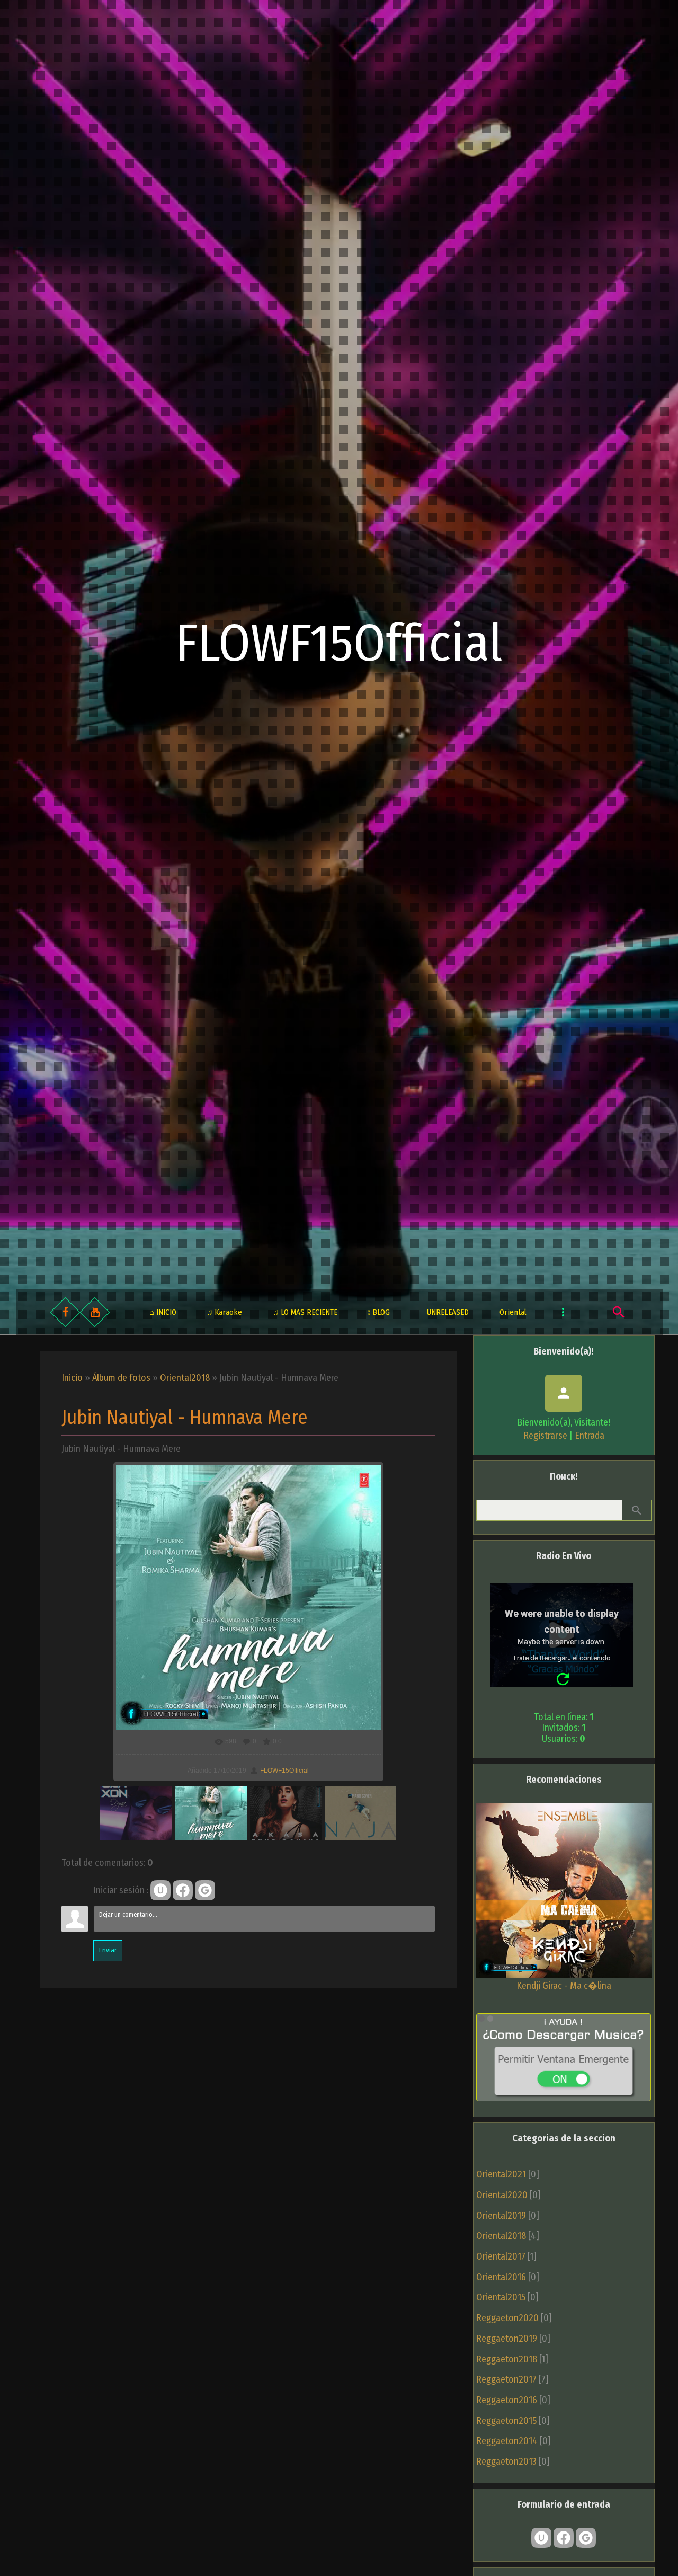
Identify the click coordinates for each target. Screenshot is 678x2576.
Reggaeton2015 (506, 2421)
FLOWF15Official (339, 644)
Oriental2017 (501, 2256)
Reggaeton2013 (506, 2462)
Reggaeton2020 (507, 2318)
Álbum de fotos (121, 1378)
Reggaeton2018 (507, 2359)
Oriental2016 (501, 2277)
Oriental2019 (501, 2216)
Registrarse (545, 1436)
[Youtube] (95, 1312)
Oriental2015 (501, 2297)
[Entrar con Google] (205, 1890)
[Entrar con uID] (160, 1890)
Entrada (590, 1436)
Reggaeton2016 (507, 2400)
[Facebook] (65, 1312)
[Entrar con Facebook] (183, 1890)
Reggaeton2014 (507, 2441)
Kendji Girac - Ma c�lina (564, 1986)
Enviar (108, 1950)
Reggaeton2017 (506, 2379)
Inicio (72, 1378)
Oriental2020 (502, 2195)
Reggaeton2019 (507, 2339)
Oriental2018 (185, 1378)
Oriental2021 (501, 2174)
